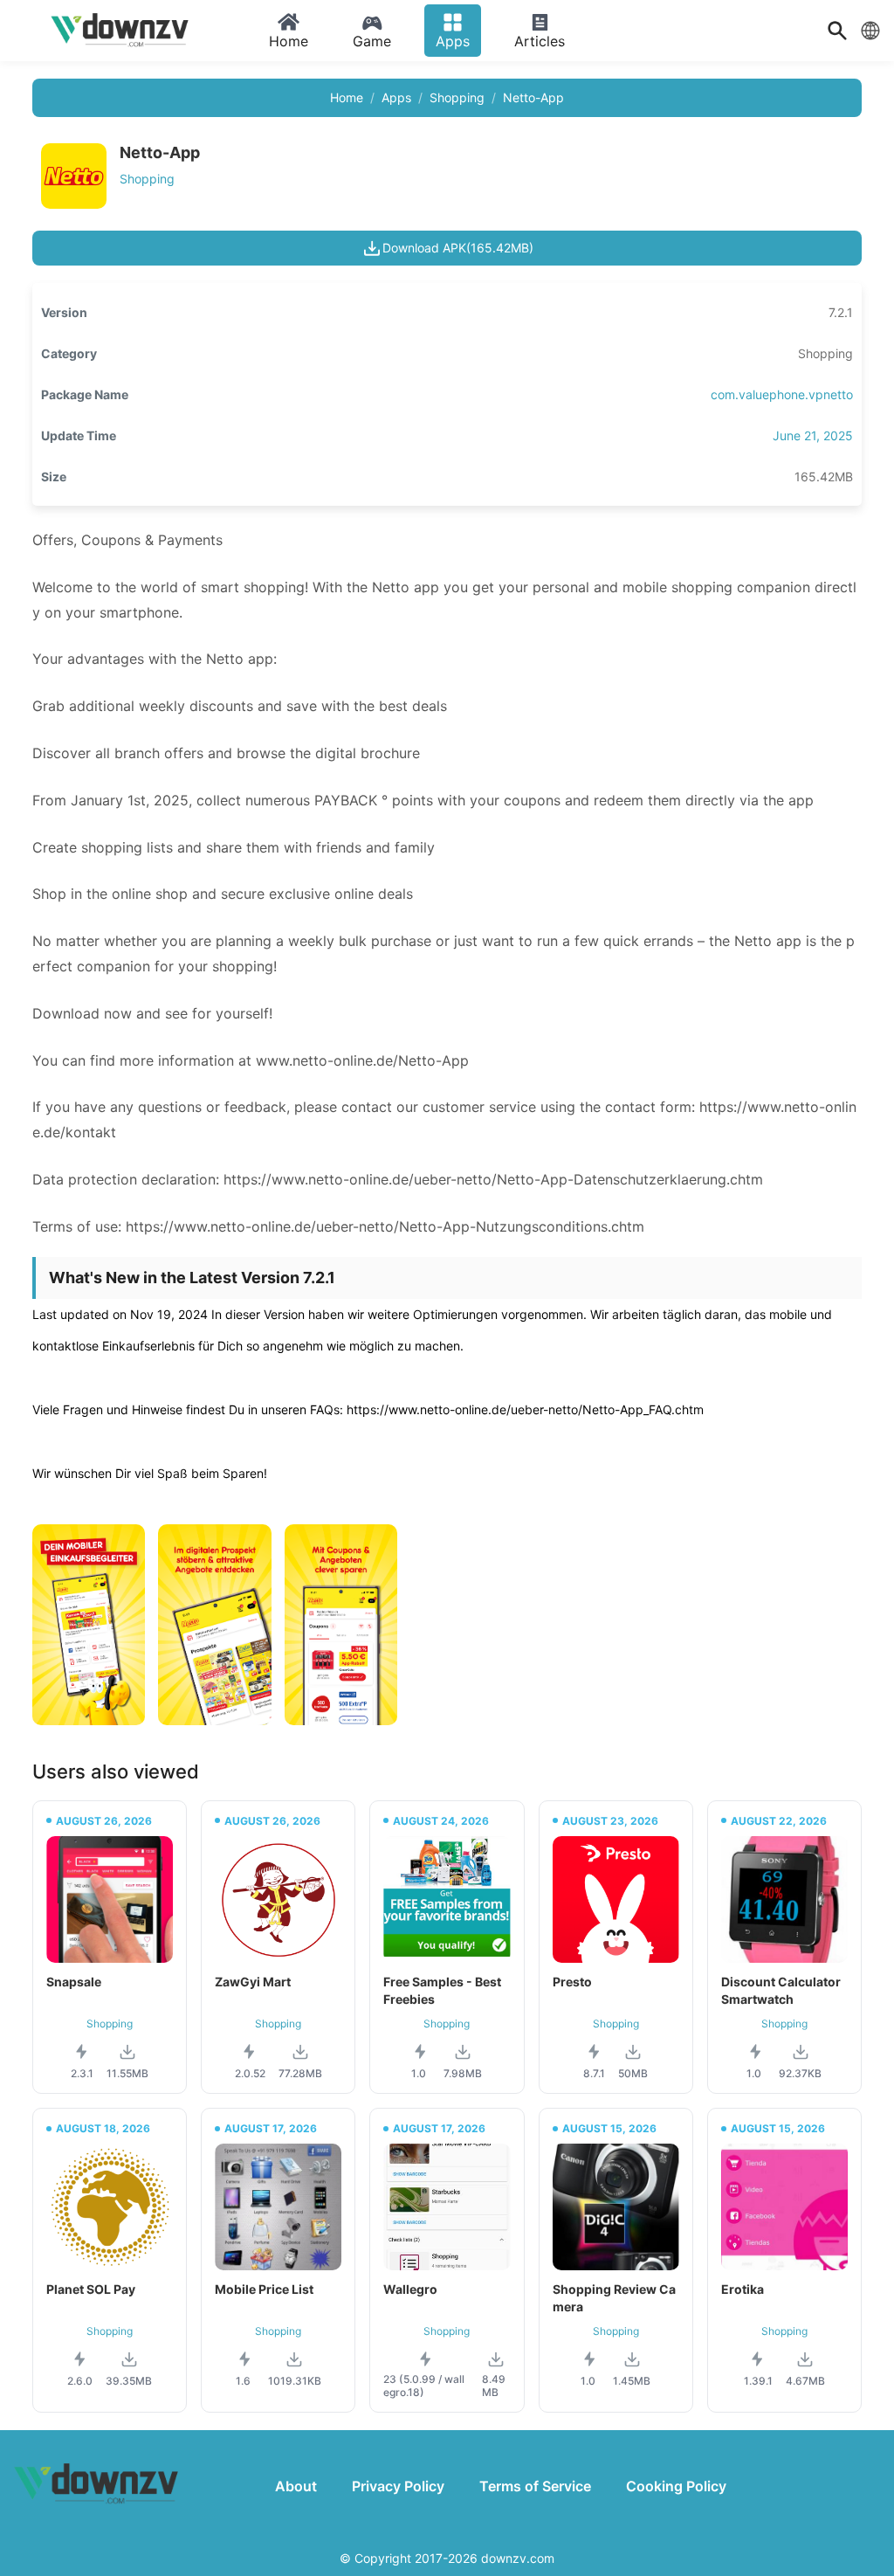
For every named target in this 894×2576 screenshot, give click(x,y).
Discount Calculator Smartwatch (781, 1990)
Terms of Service (535, 2486)
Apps (396, 97)
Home (347, 97)
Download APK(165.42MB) (458, 248)
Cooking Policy (676, 2486)
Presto (572, 1982)
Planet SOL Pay (91, 2289)
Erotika (743, 2289)
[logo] (122, 31)
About (296, 2486)
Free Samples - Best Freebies (442, 1990)
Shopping (457, 97)
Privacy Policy (398, 2486)
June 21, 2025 (813, 435)
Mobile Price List (264, 2289)
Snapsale (74, 1982)
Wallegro (410, 2289)
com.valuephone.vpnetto (782, 394)
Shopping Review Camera (614, 2298)
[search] (837, 31)
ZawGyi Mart (253, 1982)
